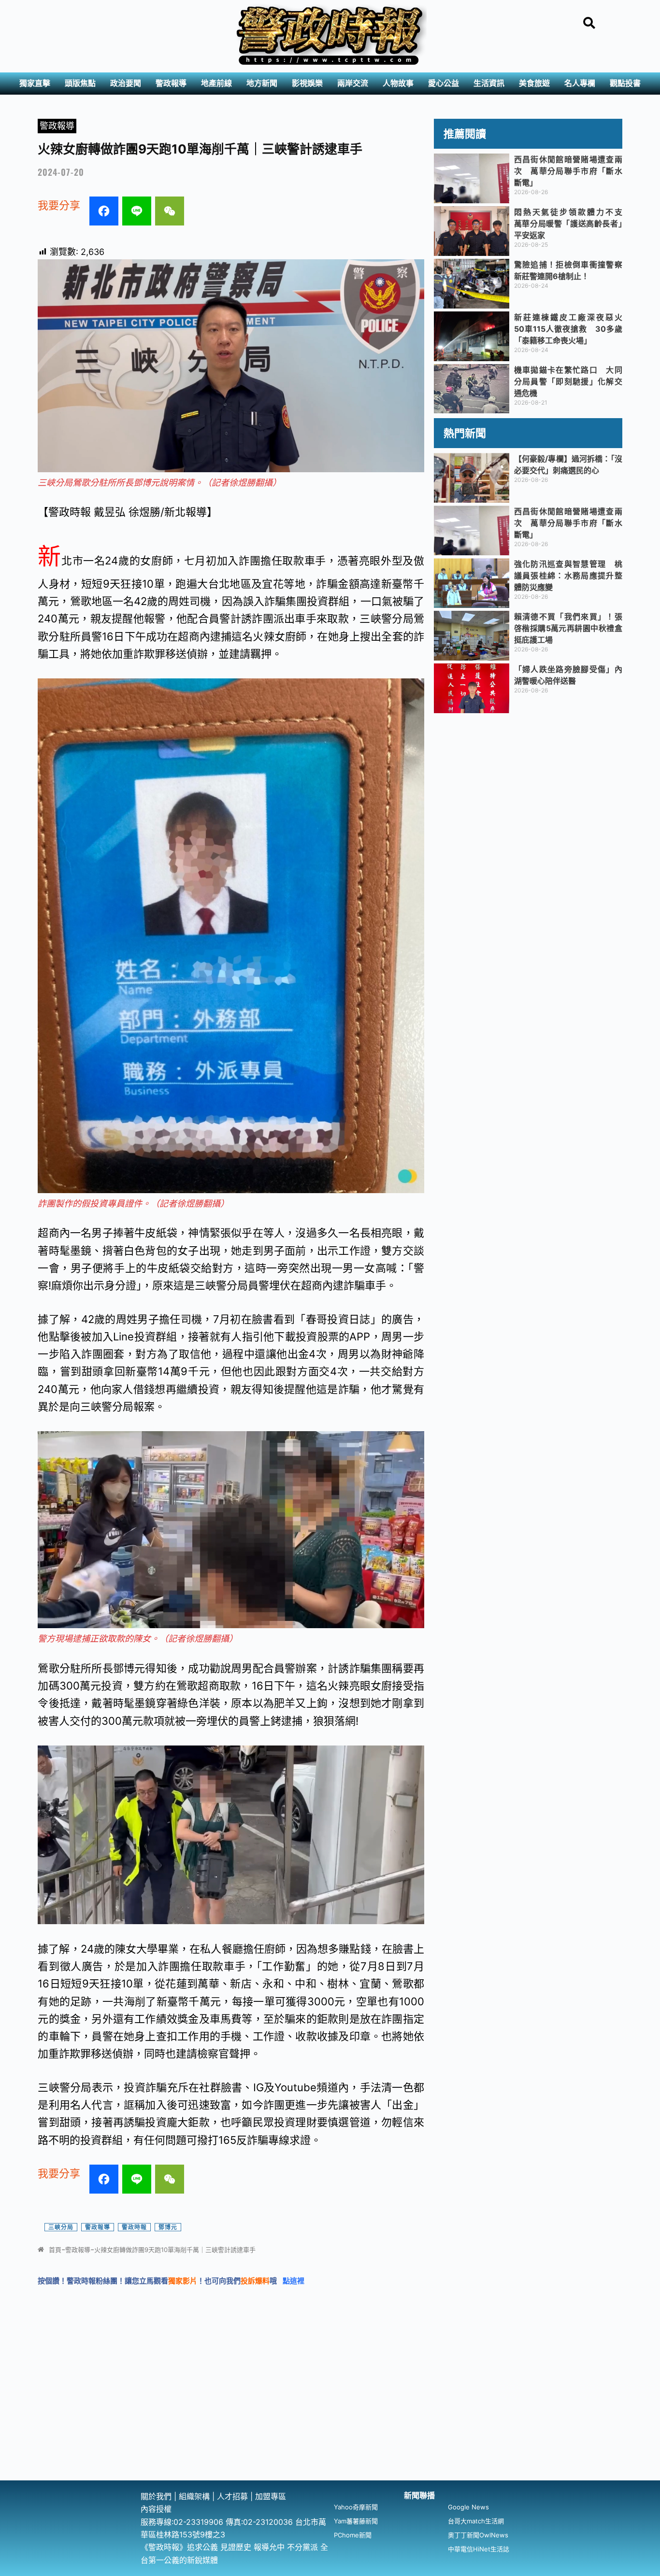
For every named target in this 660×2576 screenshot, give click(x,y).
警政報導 (171, 83)
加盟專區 (271, 2496)
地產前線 (216, 83)
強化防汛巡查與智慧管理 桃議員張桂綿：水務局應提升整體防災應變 (568, 576)
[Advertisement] (330, 2408)
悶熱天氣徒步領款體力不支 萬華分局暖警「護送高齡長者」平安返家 (572, 224)
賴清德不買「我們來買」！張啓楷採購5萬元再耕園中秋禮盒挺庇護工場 (568, 628)
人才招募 (234, 2496)
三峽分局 (61, 2227)
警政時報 (134, 2227)
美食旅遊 (534, 83)
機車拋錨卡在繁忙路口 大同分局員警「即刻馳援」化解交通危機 (568, 381)
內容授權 (156, 2509)
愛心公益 (444, 83)
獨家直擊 (35, 83)
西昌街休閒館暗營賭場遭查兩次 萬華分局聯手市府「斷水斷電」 (568, 171)
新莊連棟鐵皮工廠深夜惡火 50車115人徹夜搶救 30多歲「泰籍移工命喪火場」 (572, 329)
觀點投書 (625, 83)
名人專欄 (580, 83)
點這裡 (294, 2281)
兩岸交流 (353, 83)
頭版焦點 (80, 83)
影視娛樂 (307, 83)
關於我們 (157, 2496)
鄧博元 (168, 2227)
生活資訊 (489, 83)
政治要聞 (126, 83)
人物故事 (398, 83)
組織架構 (194, 2496)
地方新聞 (262, 83)
